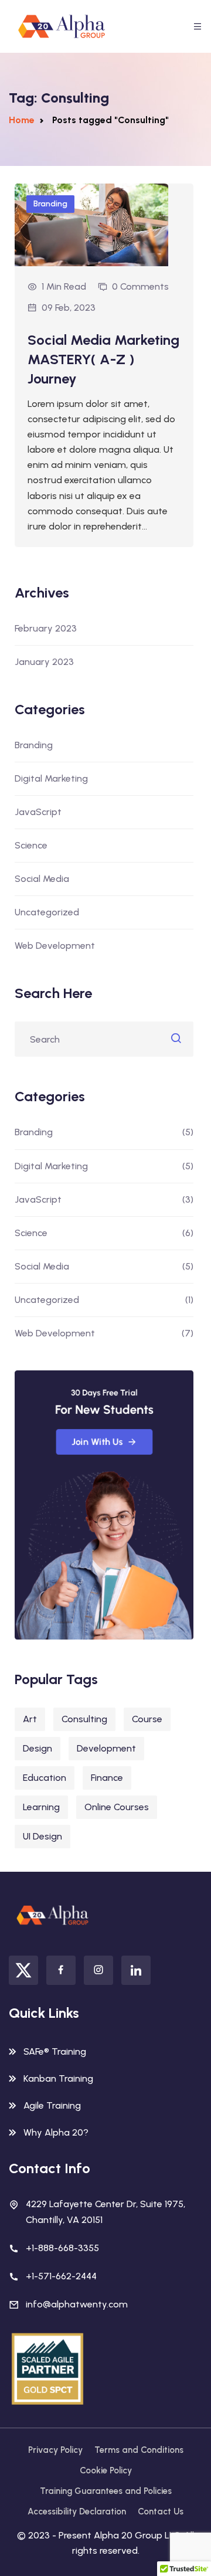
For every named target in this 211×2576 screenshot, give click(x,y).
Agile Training (52, 2105)
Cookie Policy (106, 2470)
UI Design (42, 1836)
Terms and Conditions (139, 2450)
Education (45, 1778)
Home (22, 120)
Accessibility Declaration (77, 2511)
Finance (107, 1778)
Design (38, 1748)
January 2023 (44, 662)
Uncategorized (47, 912)
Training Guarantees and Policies (106, 2491)
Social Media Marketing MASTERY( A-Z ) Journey (103, 359)
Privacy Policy (55, 2450)
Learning (41, 1807)
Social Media (42, 879)
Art (30, 1719)
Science (31, 845)
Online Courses (117, 1807)
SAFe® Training (55, 2051)
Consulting (84, 1719)
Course (147, 1719)
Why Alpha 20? (56, 2132)
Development (106, 1748)
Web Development (55, 946)
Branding (50, 204)
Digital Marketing (51, 778)
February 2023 (46, 628)
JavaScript (38, 812)
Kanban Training (58, 2078)
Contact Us (161, 2511)
